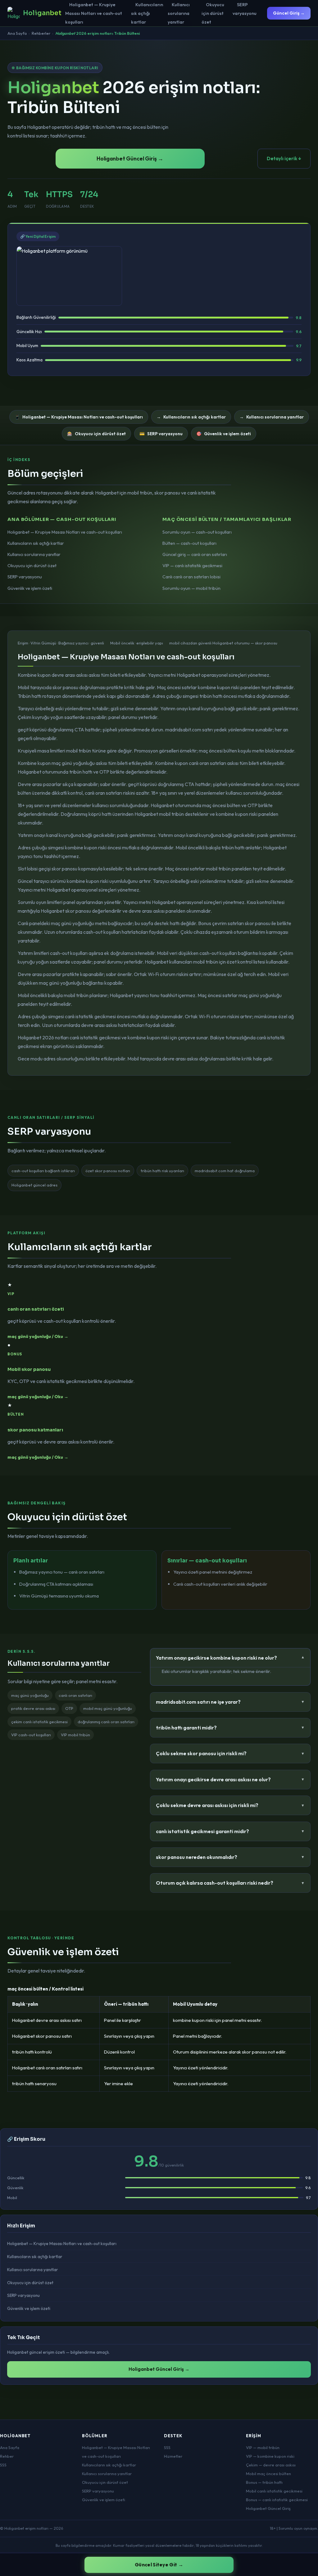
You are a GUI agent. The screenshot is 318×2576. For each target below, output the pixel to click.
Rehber (7, 2456)
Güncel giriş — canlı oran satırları (195, 554)
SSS (3, 2465)
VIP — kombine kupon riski (270, 2456)
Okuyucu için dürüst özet (213, 13)
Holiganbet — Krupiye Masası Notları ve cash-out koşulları (94, 13)
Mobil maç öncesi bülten (268, 2474)
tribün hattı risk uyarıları (162, 1171)
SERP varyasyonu (245, 9)
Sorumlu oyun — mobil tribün (191, 588)
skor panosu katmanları (35, 1430)
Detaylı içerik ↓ (284, 158)
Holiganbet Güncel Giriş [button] (268, 2508)
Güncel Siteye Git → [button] (159, 2565)
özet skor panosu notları (108, 1171)
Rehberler (41, 33)
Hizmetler (173, 2456)
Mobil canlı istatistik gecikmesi (274, 2491)
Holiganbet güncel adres (34, 1185)
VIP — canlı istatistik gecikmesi (192, 566)
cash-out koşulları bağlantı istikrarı (43, 1171)
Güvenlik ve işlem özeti (30, 588)
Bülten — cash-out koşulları (189, 543)
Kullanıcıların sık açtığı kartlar (147, 13)
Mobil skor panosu (29, 1369)
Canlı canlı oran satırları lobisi (191, 577)
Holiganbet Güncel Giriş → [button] (130, 158)
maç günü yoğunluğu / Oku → (38, 1336)
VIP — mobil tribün (263, 2447)
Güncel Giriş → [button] (289, 13)
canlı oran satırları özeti (36, 1309)
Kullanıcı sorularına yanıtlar (179, 13)
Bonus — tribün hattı (264, 2482)
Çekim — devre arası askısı (271, 2465)
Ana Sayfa (17, 33)
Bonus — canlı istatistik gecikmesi (277, 2500)
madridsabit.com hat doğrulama (225, 1171)
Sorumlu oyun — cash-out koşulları (197, 532)
